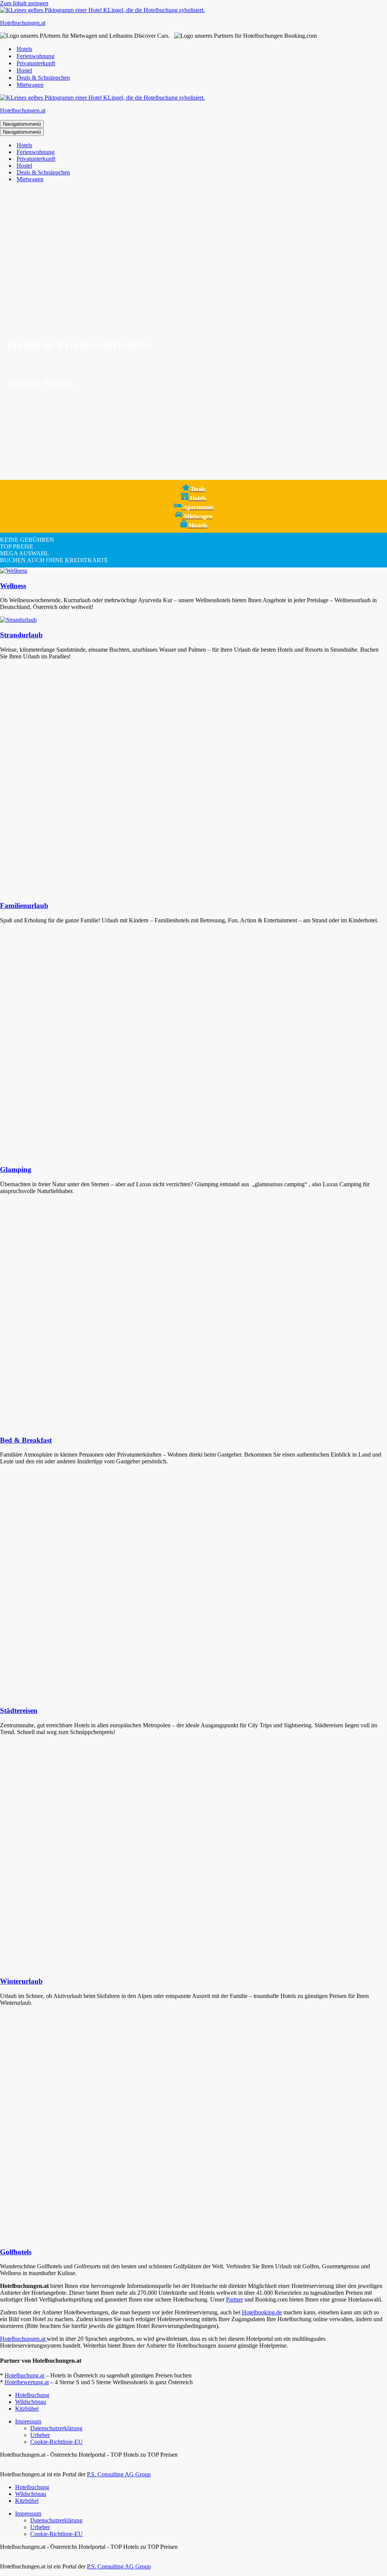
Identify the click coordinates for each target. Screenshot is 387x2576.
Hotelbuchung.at (24, 2375)
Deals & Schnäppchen (43, 78)
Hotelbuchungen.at (23, 2339)
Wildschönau (31, 2402)
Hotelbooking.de (262, 2312)
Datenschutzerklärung (56, 2428)
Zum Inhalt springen (24, 3)
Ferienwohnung (36, 56)
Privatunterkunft (36, 63)
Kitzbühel (27, 2409)
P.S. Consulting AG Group (119, 2474)
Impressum (28, 2421)
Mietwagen (30, 85)
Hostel (24, 70)
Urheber (40, 2435)
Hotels (24, 49)
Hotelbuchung (32, 2395)
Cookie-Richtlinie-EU (57, 2442)
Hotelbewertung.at (27, 2382)
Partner (235, 2299)
